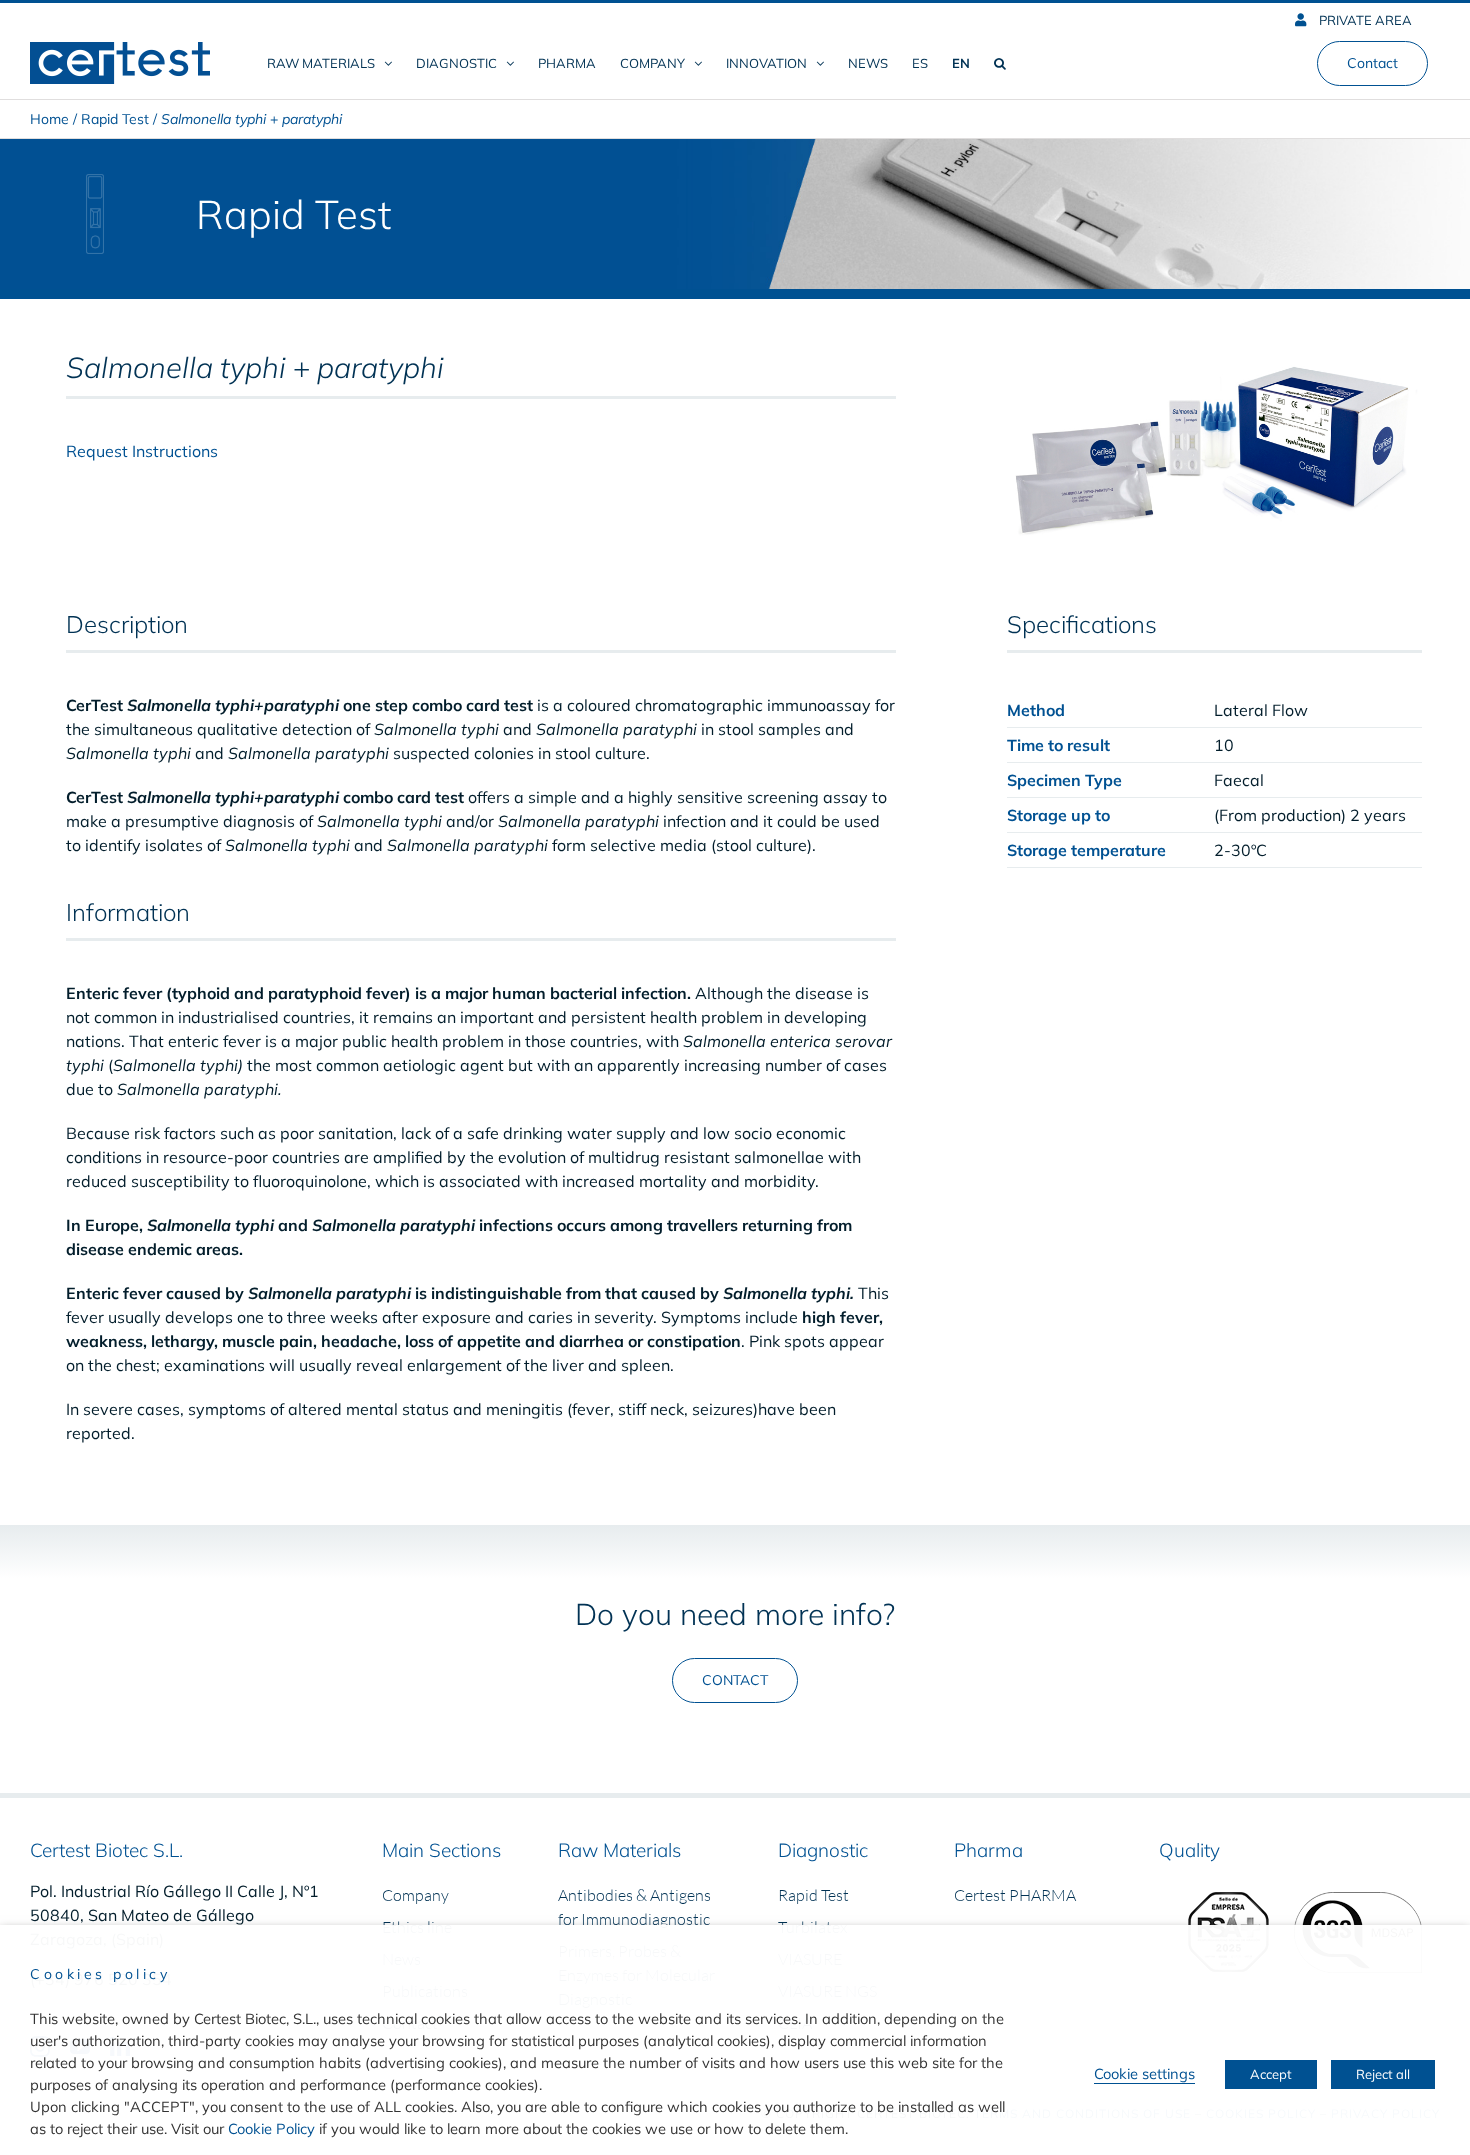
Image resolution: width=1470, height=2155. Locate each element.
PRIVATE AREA (1364, 20)
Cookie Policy (271, 2128)
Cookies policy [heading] (100, 1974)
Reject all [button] (1383, 2074)
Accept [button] (1271, 2074)
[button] (1000, 63)
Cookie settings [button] (1144, 2073)
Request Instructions (142, 451)
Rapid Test (115, 119)
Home (49, 119)
